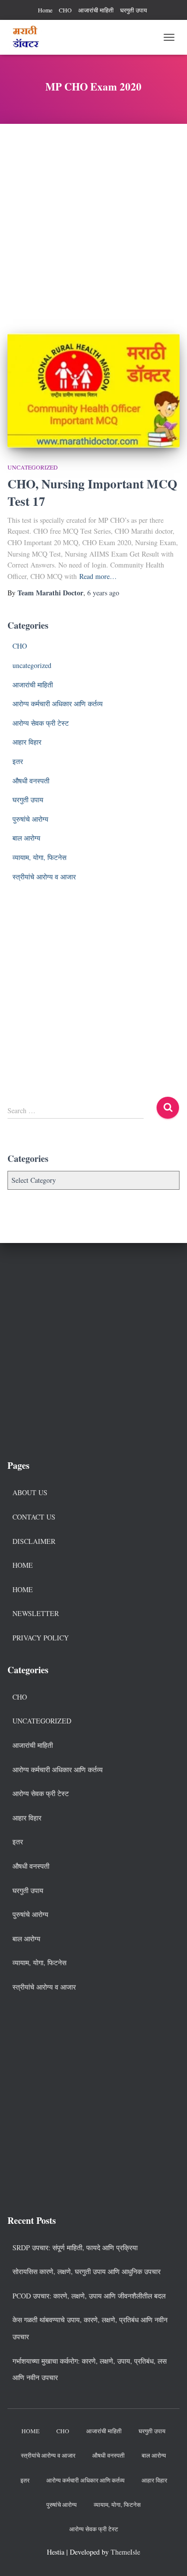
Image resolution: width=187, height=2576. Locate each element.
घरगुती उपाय (134, 10)
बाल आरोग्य (26, 838)
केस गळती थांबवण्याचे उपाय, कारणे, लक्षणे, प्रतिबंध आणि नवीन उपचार (90, 2328)
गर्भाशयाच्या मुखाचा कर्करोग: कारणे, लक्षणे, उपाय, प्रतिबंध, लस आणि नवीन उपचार (90, 2369)
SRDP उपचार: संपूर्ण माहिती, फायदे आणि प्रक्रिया (75, 2247)
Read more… (98, 576)
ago (103, 593)
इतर (18, 761)
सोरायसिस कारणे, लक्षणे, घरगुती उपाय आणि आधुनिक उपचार (87, 2271)
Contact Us (34, 1517)
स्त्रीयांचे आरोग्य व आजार (44, 877)
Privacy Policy (41, 1638)
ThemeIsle (125, 2552)
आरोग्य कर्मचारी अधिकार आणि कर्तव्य (58, 704)
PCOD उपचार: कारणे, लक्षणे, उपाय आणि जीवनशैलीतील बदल (89, 2296)
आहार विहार (27, 742)
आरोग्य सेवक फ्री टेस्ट (41, 723)
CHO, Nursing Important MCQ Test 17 (92, 492)
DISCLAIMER (34, 1541)
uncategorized (33, 467)
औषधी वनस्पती (31, 781)
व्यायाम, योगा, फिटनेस (39, 857)
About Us (30, 1492)
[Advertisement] (93, 221)
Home (45, 10)
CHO (65, 10)
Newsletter (36, 1613)
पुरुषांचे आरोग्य (30, 819)
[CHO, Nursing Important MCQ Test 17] (93, 390)
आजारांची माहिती (96, 10)
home (23, 1589)
